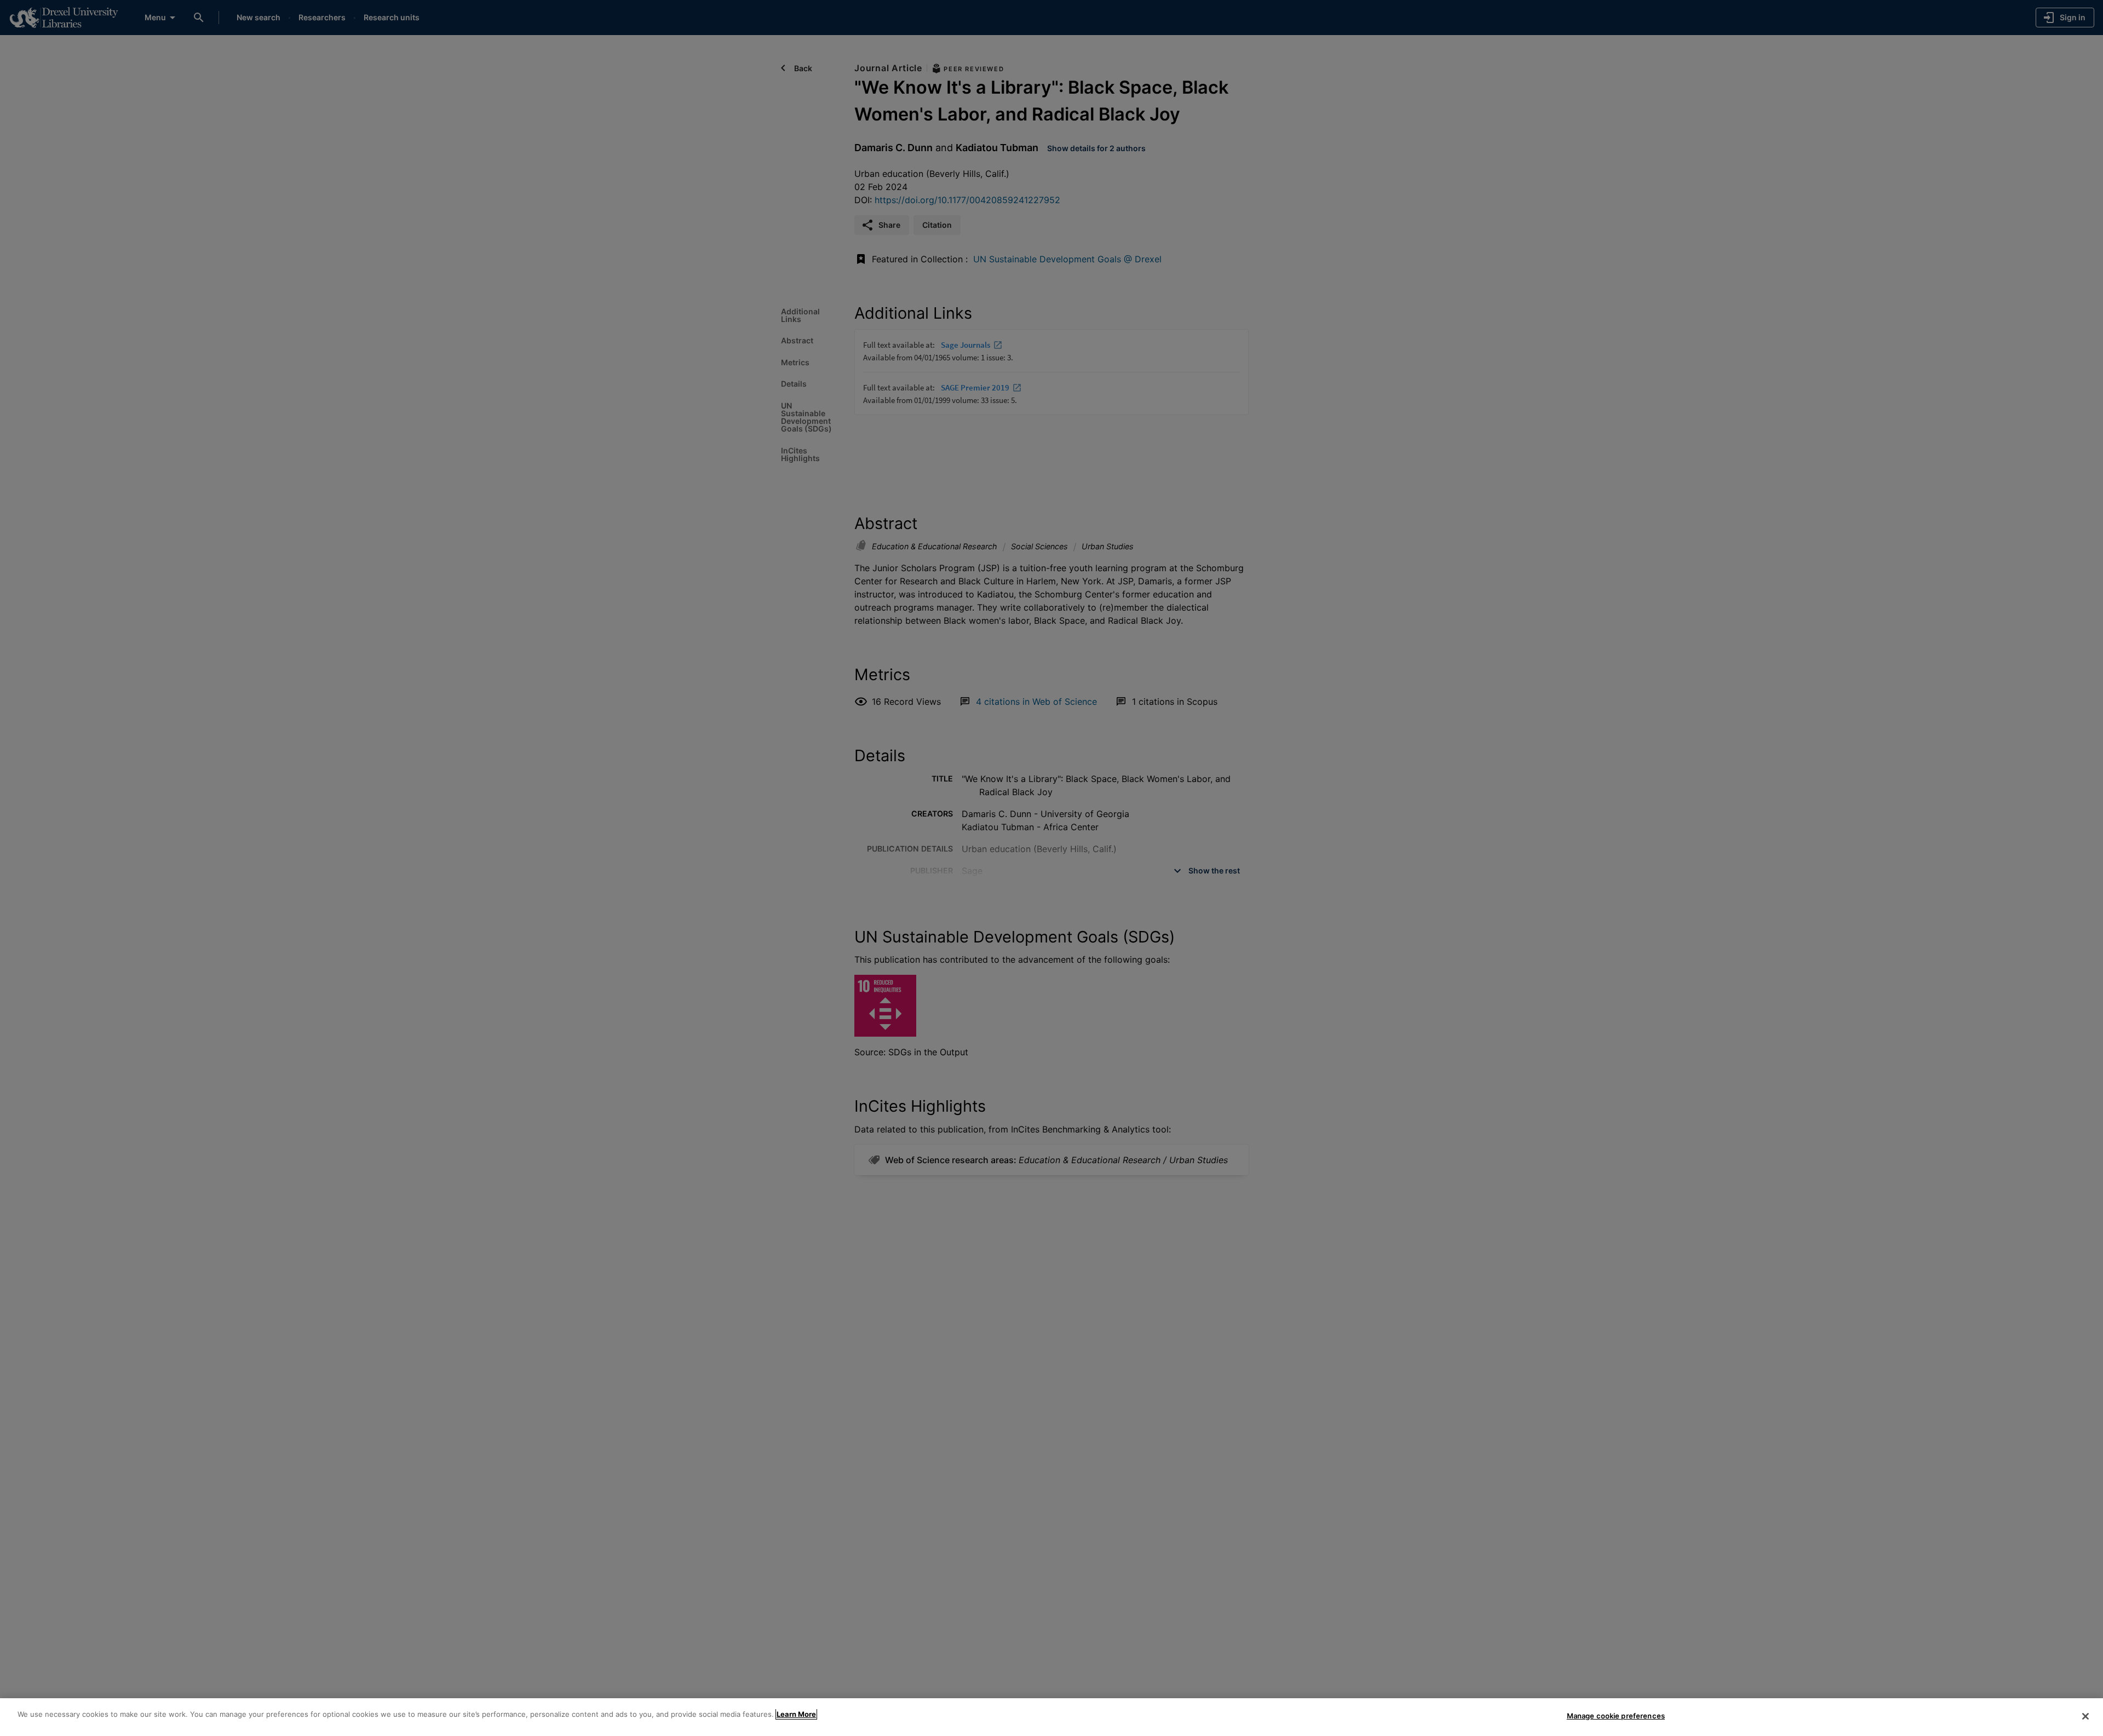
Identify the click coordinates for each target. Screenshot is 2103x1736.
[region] (1051, 1717)
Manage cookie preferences (1616, 1716)
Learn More (796, 1714)
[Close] (2085, 1716)
